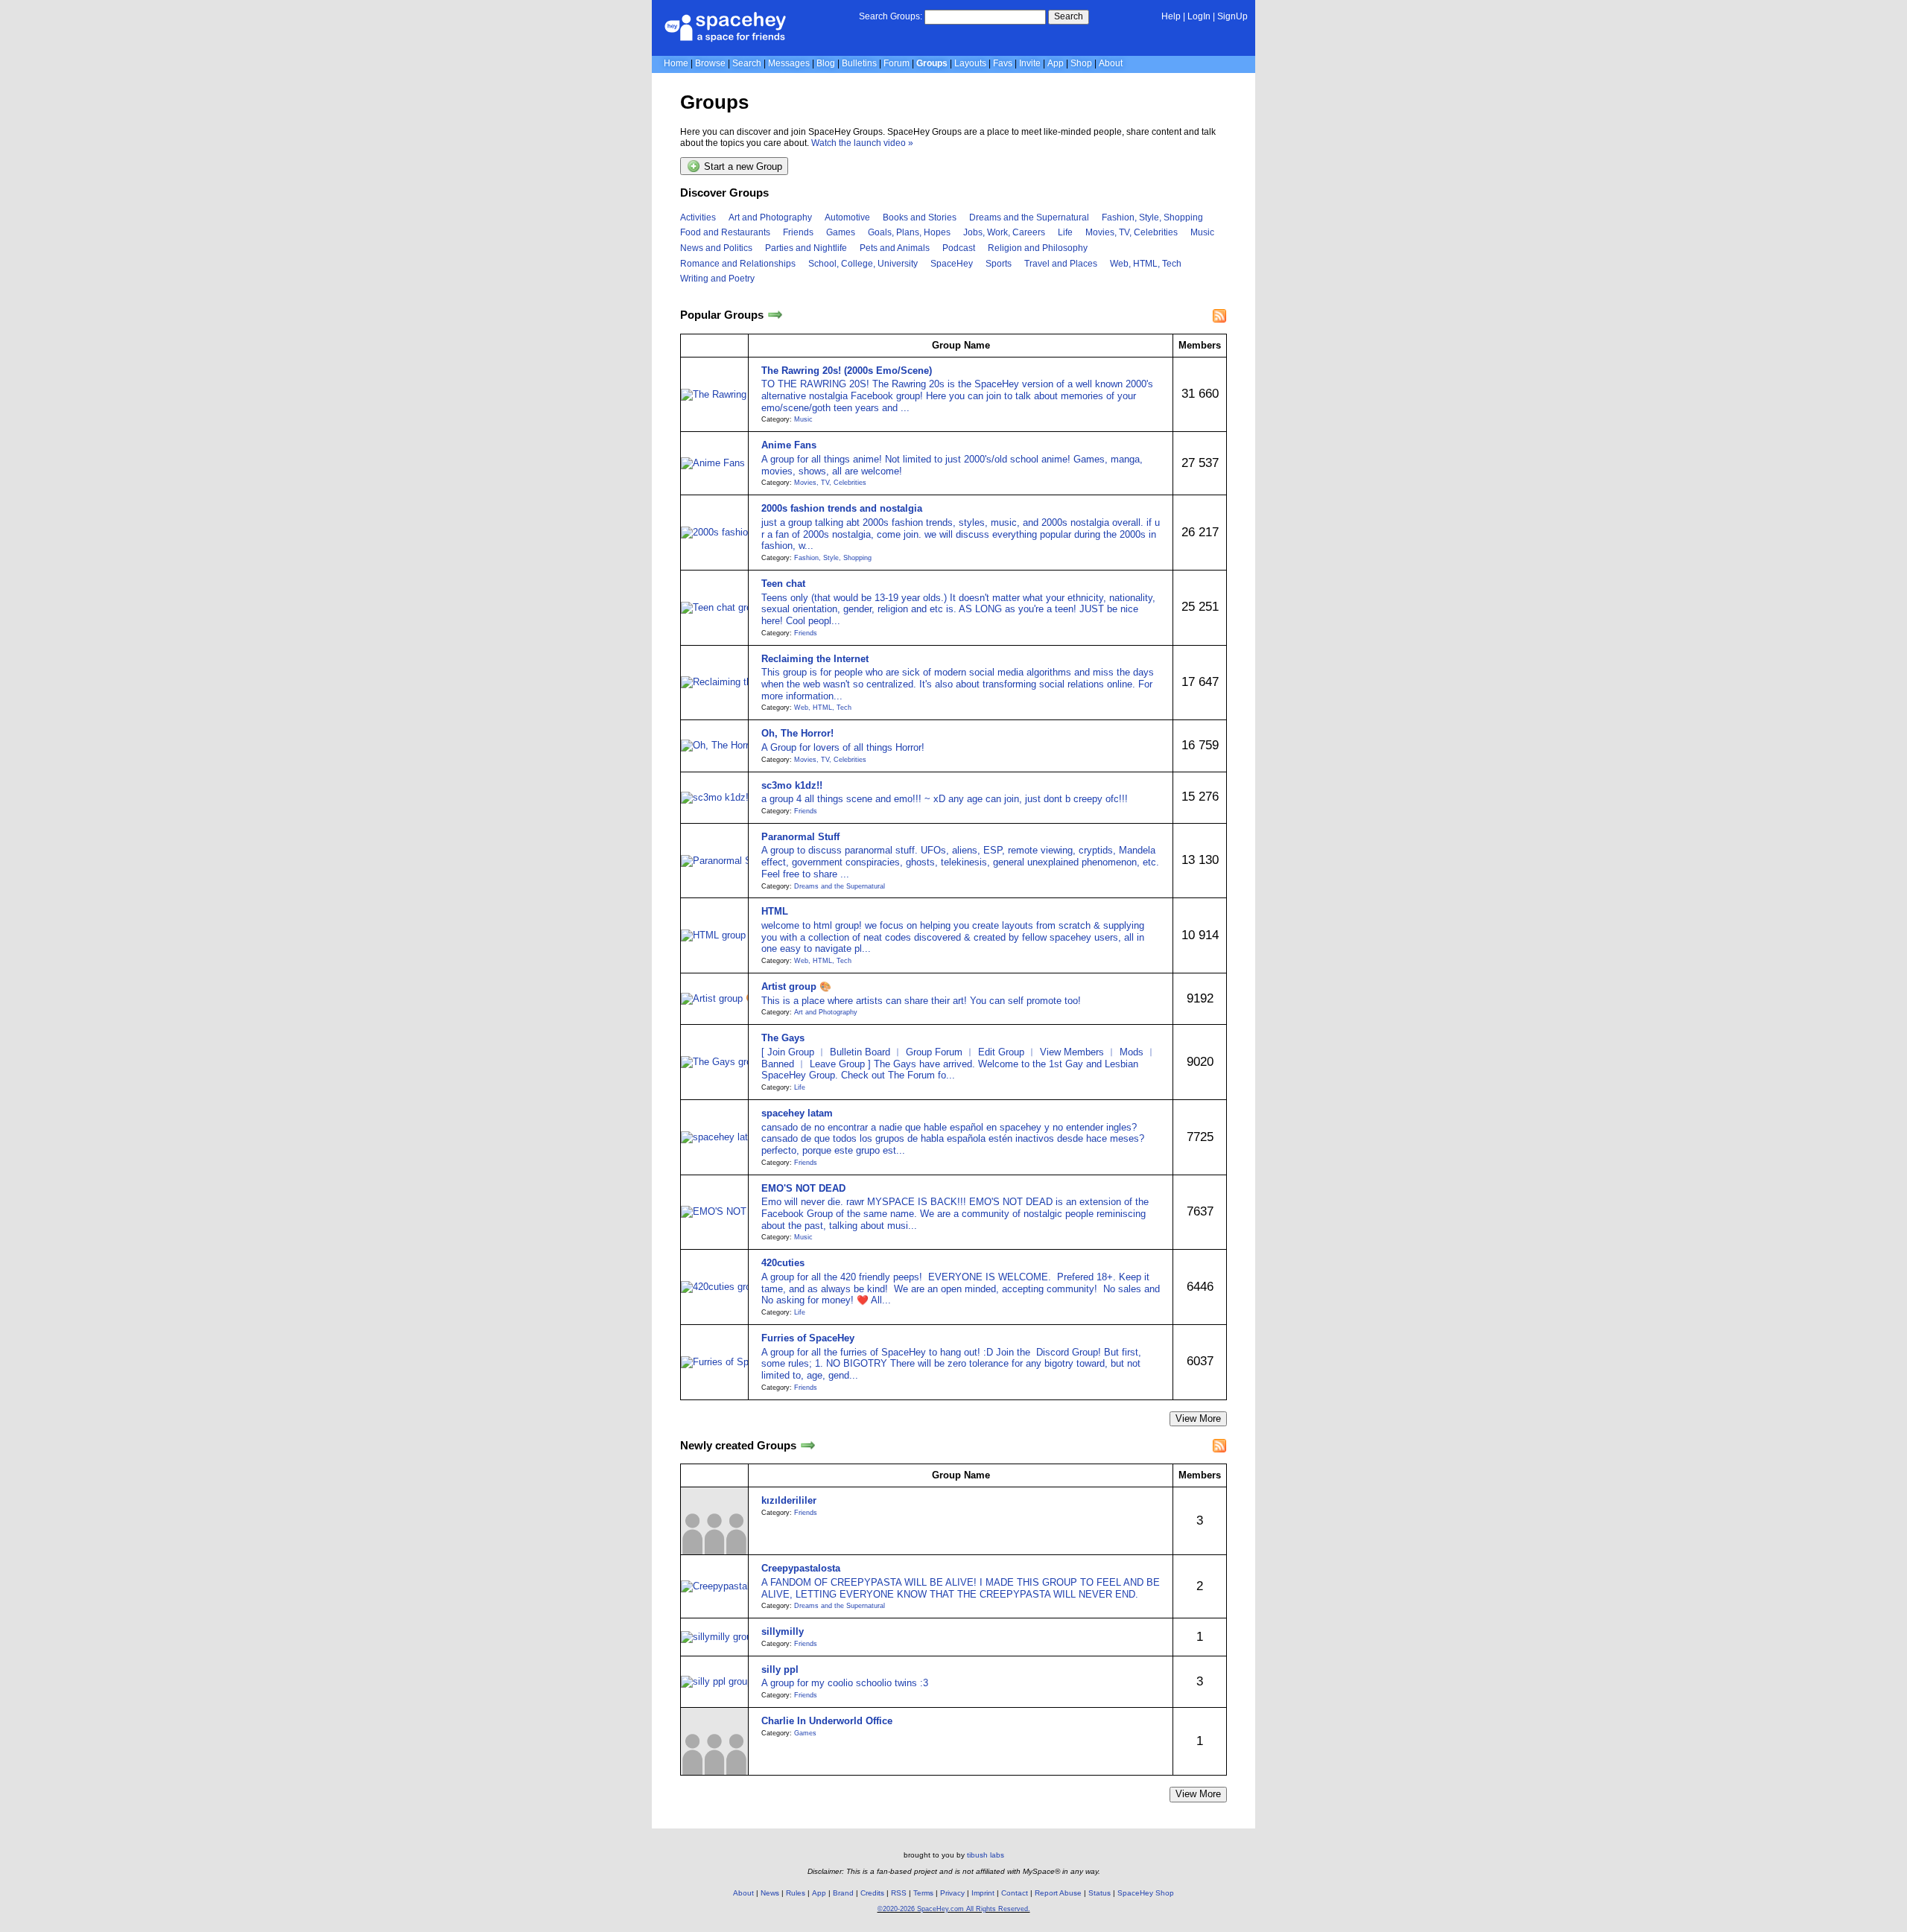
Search (1069, 16)
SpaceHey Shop (1146, 1893)
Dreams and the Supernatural (1029, 217)
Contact (1015, 1893)
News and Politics (716, 248)
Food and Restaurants (725, 232)
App (1056, 63)
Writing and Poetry (717, 279)
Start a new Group (742, 167)
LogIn (1199, 16)
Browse (710, 63)
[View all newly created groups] (808, 1445)
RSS (899, 1893)
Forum (897, 63)
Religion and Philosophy (1038, 248)
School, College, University (863, 264)
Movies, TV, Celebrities (1132, 232)
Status (1100, 1893)
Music (1202, 232)
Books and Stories (920, 217)
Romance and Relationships (738, 264)
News (770, 1893)
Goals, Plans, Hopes (909, 232)
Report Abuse (1058, 1893)
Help (1171, 16)
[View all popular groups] (775, 315)
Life (1065, 232)
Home (676, 63)
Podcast (959, 248)
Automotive (847, 217)
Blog (826, 63)
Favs (1003, 63)
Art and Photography (770, 217)
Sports (999, 264)
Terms (923, 1893)
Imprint (983, 1893)
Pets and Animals (895, 248)
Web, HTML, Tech (1146, 264)
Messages (789, 63)
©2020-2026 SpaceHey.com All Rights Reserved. (954, 1909)
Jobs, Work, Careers (1004, 232)
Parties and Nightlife (806, 248)
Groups (932, 63)
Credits (872, 1893)
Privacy (952, 1893)
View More (1198, 1418)
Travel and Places (1061, 264)
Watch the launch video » (862, 143)
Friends (798, 232)
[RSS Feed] (1219, 316)
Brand (843, 1893)
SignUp (1232, 16)
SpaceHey (952, 264)
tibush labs (986, 1855)
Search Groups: (891, 16)
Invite (1030, 63)
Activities (698, 217)
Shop (1081, 63)
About (1111, 63)
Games (841, 232)
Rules (796, 1893)
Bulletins (859, 63)
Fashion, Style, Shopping (1152, 217)
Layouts (970, 63)
